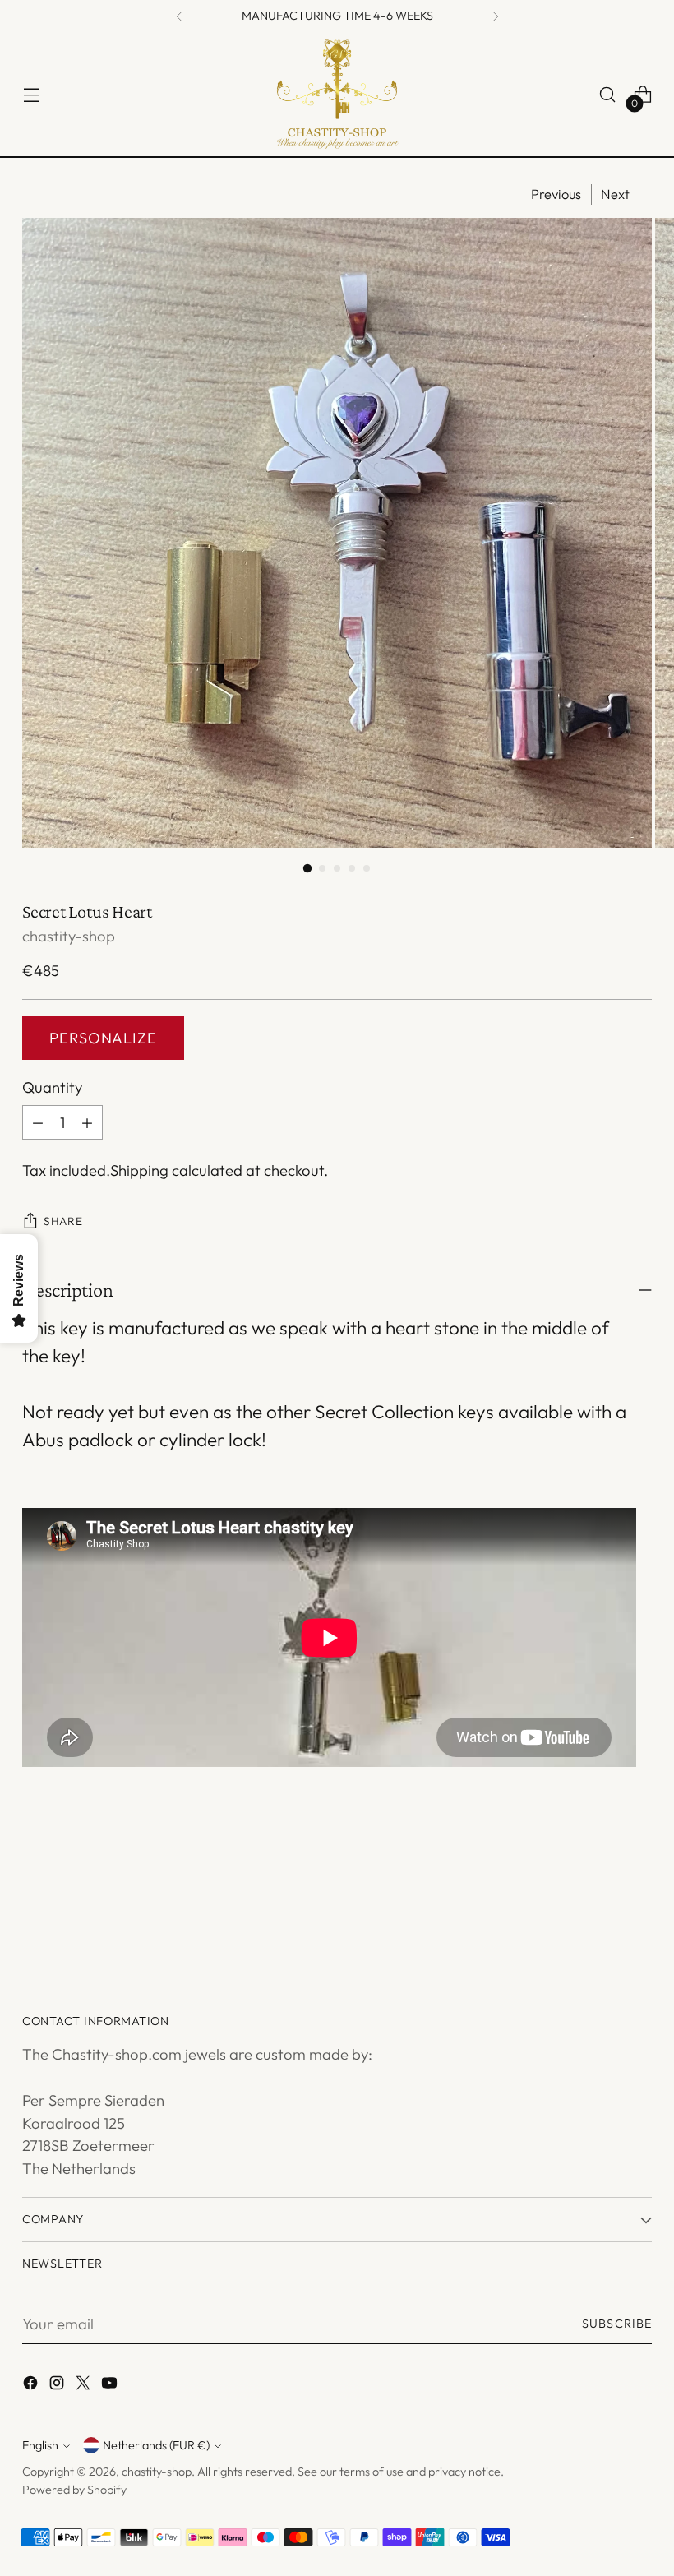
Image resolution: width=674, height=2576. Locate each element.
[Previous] (179, 16)
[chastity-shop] (337, 95)
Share (63, 1221)
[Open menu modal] (31, 95)
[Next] (496, 16)
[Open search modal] (608, 95)
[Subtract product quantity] (38, 1122)
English (40, 2445)
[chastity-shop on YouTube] (111, 2386)
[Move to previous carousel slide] (600, 1911)
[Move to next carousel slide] (638, 1910)
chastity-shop (69, 936)
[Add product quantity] (87, 1122)
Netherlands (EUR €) (156, 2445)
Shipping (139, 1170)
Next (615, 194)
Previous (556, 194)
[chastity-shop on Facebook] (32, 2386)
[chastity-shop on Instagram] (58, 2386)
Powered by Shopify (74, 2490)
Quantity (52, 1087)
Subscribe (617, 2324)
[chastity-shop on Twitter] (85, 2386)
